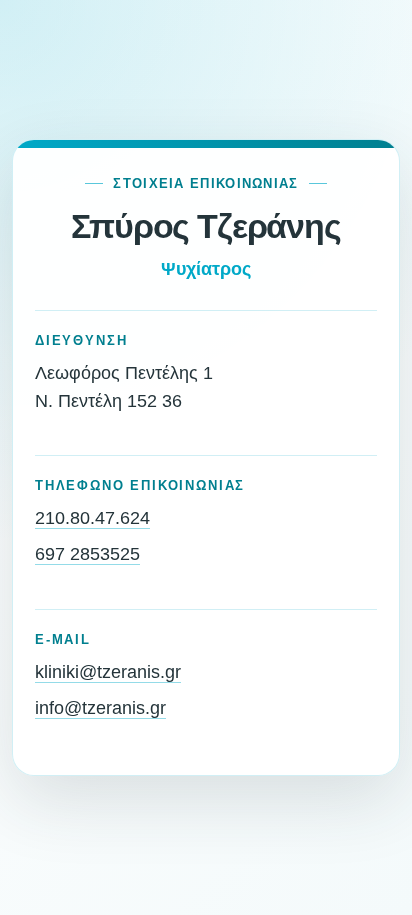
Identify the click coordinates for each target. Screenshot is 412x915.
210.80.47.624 (92, 518)
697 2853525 (87, 554)
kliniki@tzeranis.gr (108, 672)
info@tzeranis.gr (100, 708)
